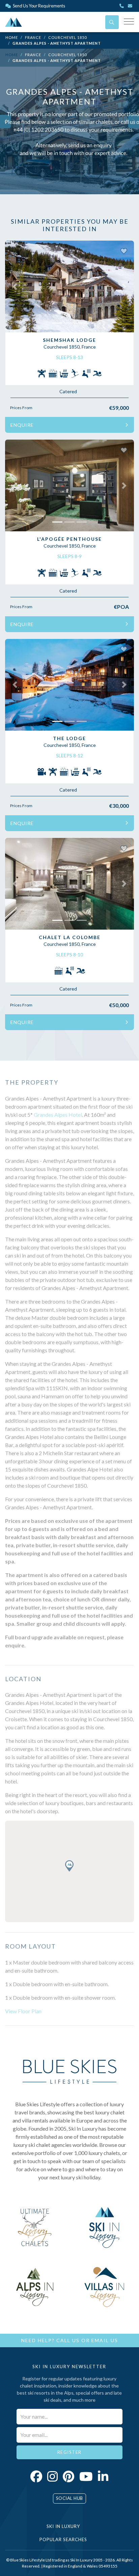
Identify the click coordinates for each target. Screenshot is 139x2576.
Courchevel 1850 (67, 37)
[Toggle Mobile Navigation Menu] (129, 22)
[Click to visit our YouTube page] (86, 2476)
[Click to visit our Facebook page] (36, 2476)
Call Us (68, 2340)
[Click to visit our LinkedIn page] (103, 2476)
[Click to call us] (122, 6)
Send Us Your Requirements (39, 6)
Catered (68, 391)
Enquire (22, 425)
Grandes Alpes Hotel (58, 1115)
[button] (15, 286)
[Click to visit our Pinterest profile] (68, 2476)
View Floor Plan (23, 2011)
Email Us (105, 2340)
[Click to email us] (131, 6)
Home (12, 37)
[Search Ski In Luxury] (112, 22)
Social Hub (69, 2498)
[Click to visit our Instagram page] (52, 2476)
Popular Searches (64, 2539)
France (33, 37)
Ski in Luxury (64, 2526)
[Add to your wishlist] (124, 251)
